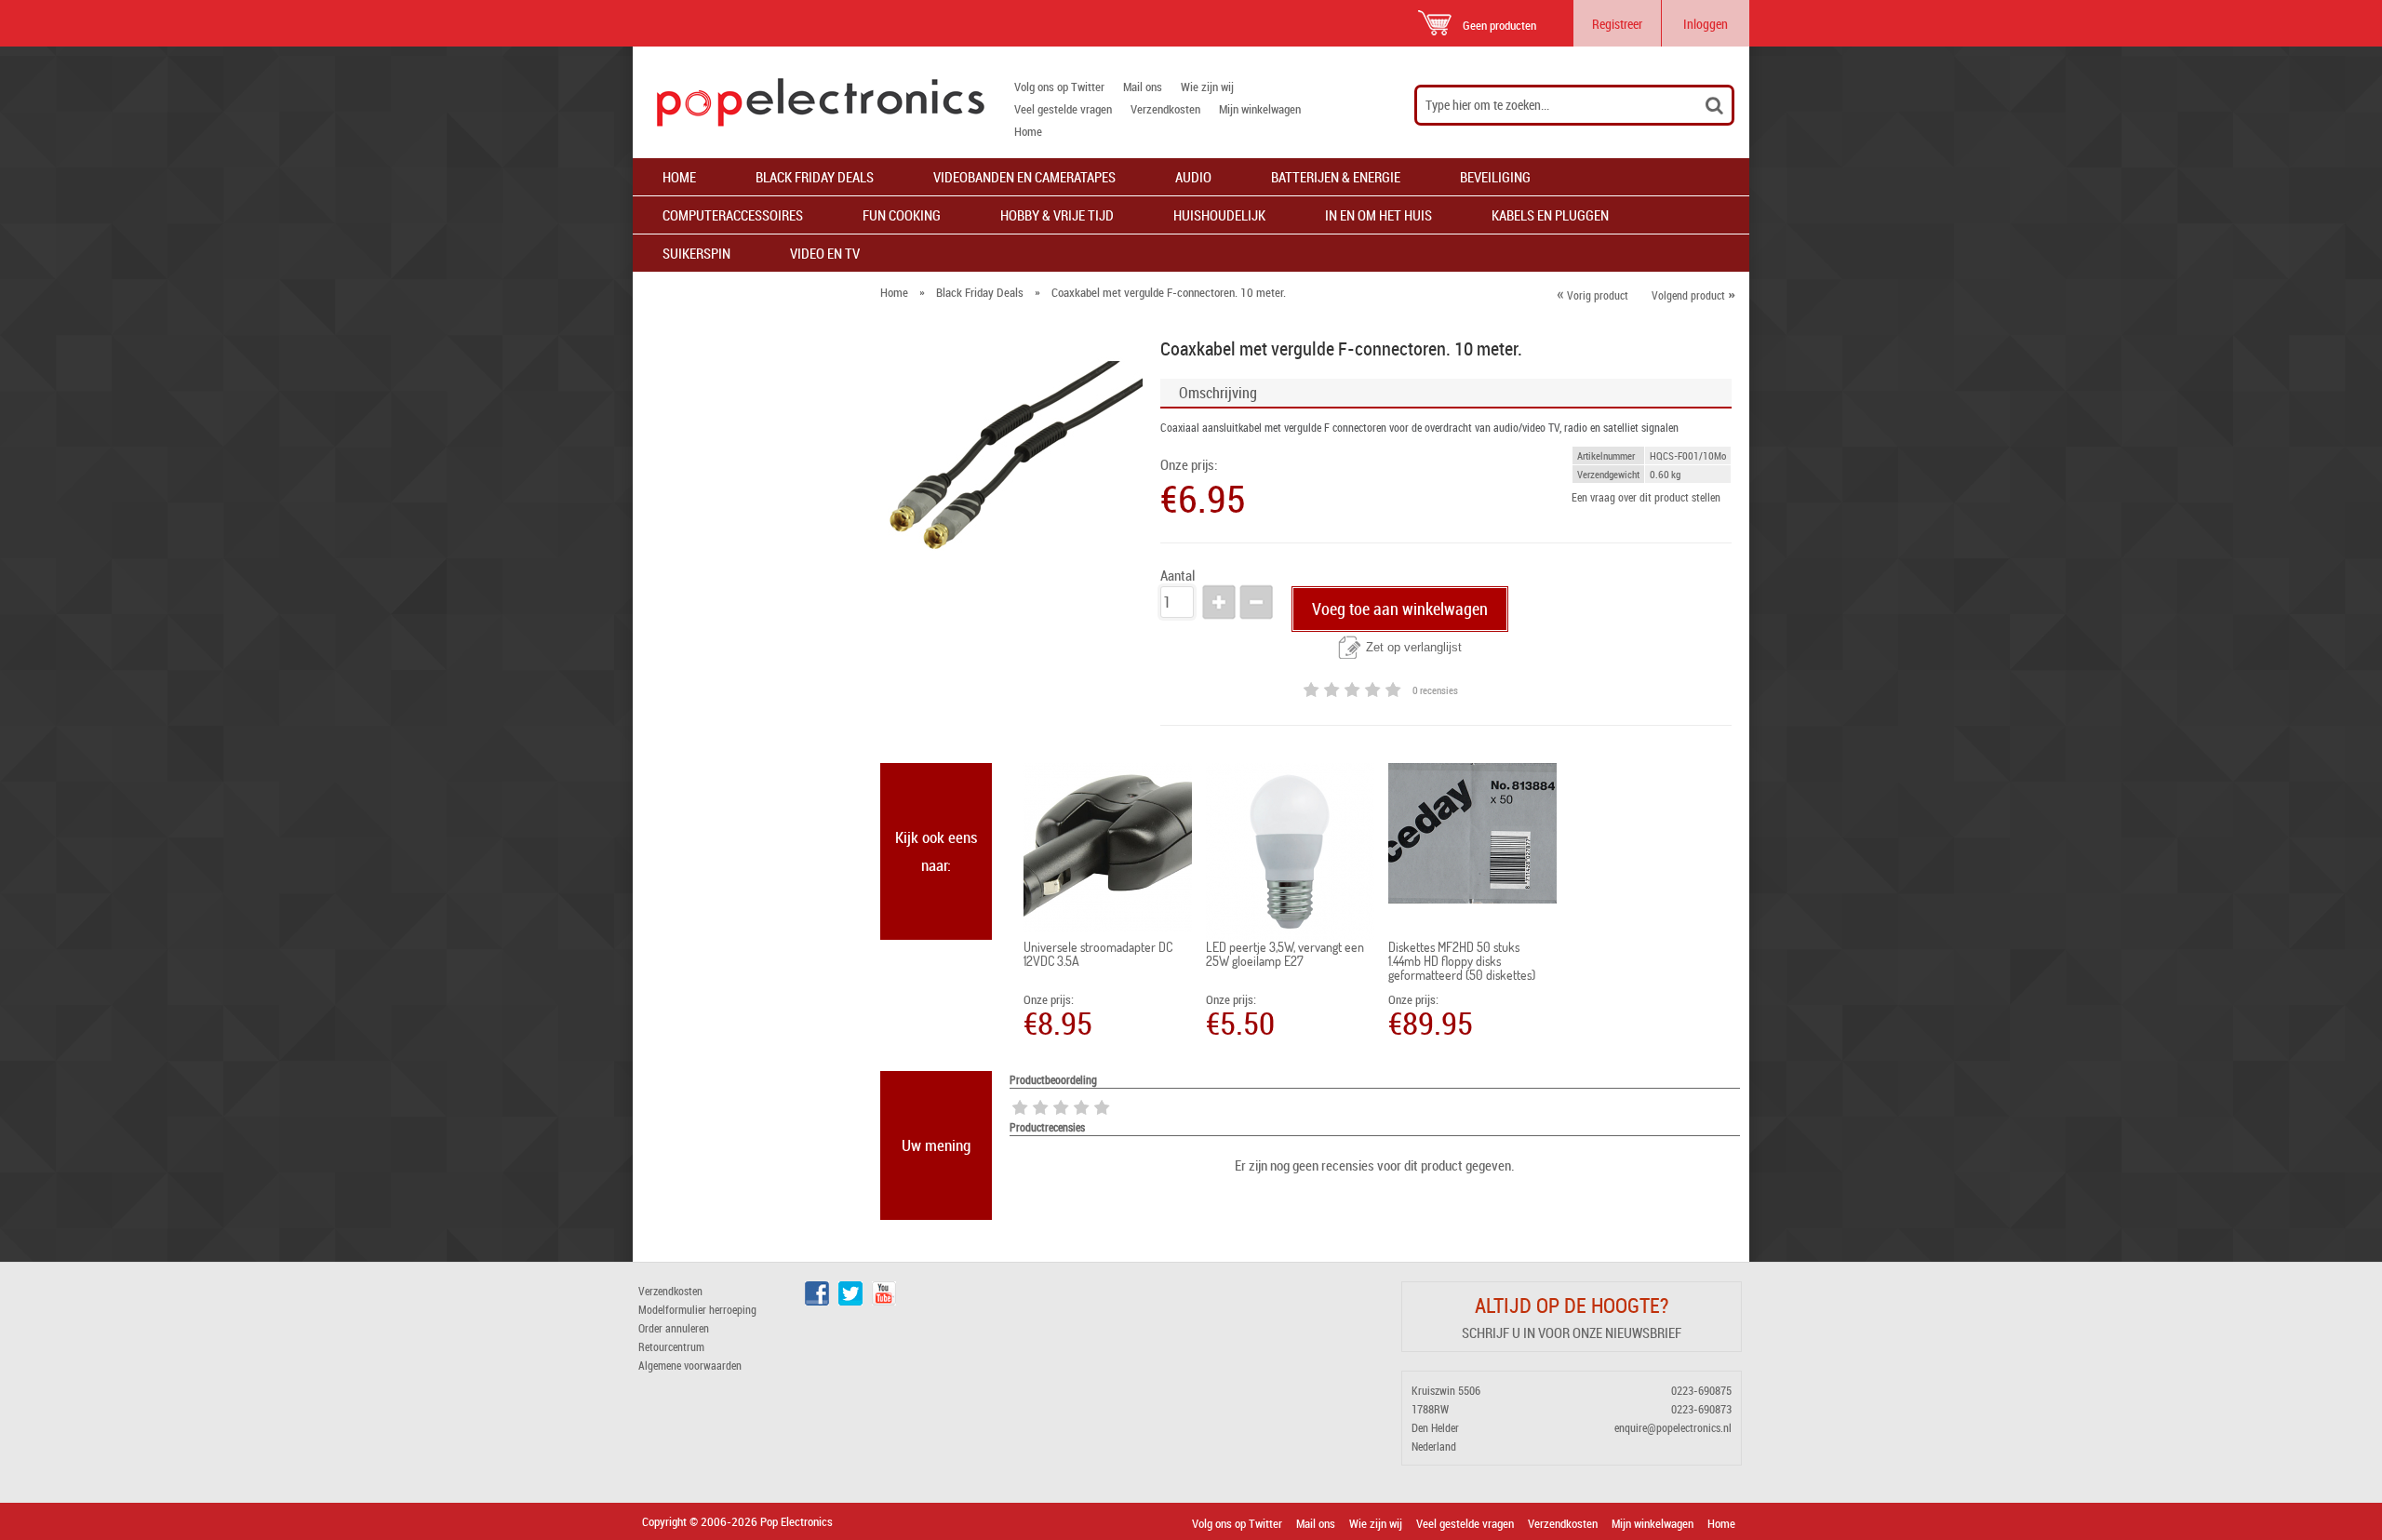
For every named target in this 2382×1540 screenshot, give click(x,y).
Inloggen (1706, 24)
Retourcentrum (671, 1346)
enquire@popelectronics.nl (1673, 1427)
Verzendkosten (1165, 109)
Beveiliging (1495, 177)
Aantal (1178, 576)
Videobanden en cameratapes (1024, 177)
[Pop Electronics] (809, 102)
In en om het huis (1378, 215)
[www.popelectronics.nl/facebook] (817, 1301)
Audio (1193, 177)
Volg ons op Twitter (1059, 87)
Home (1028, 131)
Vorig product (1592, 295)
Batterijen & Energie (1336, 177)
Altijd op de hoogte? (1572, 1305)
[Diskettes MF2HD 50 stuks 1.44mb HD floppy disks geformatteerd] (1472, 833)
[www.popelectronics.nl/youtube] (884, 1301)
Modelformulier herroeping (697, 1309)
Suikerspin (696, 253)
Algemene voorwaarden (690, 1365)
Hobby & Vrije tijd (1057, 215)
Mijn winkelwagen (1260, 109)
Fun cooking (902, 215)
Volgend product (1693, 295)
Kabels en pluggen (1550, 215)
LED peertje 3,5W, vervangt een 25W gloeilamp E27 (1285, 954)
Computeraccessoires (733, 215)
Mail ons (1143, 87)
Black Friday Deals (815, 177)
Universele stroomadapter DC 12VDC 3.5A (1098, 954)
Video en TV (825, 253)
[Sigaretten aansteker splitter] (1108, 848)
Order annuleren (674, 1328)
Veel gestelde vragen (1063, 109)
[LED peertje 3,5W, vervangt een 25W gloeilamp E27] (1290, 851)
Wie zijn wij (1207, 87)
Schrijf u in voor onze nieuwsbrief (1572, 1332)
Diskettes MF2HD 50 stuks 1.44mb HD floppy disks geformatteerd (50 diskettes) (1462, 961)
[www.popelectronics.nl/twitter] (850, 1301)
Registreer (1617, 24)
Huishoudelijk (1219, 215)
